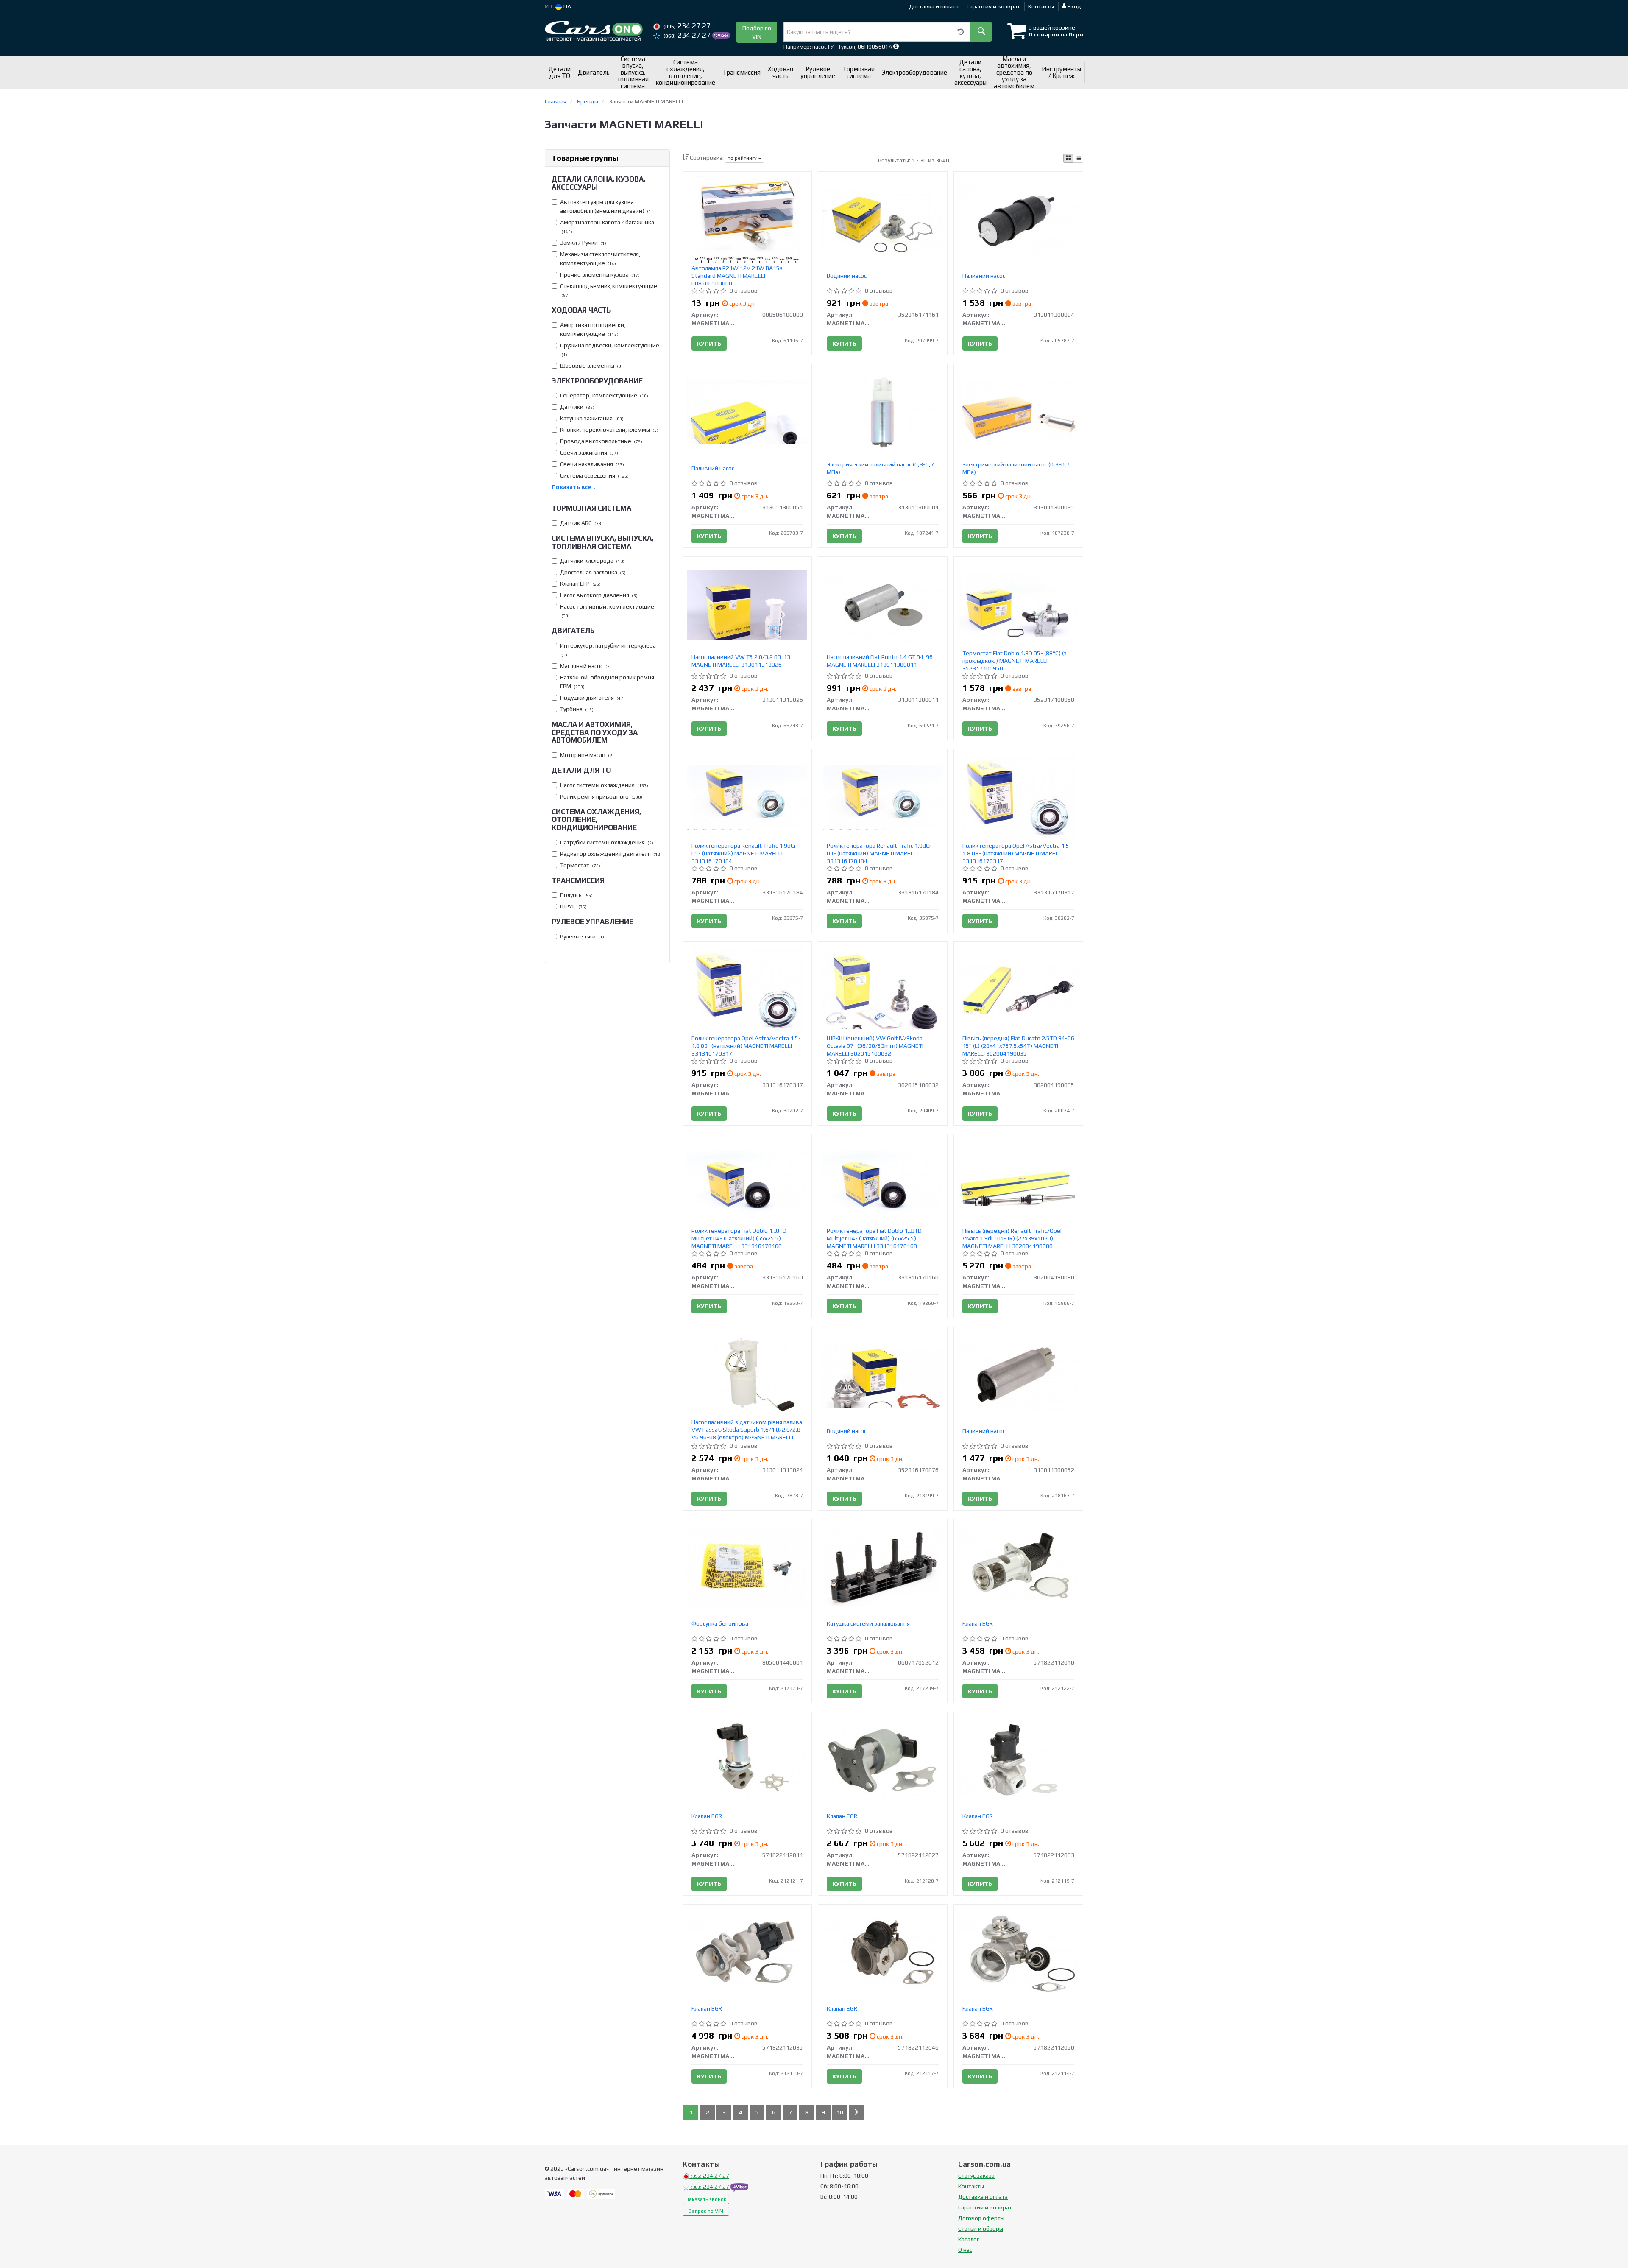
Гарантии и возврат (985, 2207)
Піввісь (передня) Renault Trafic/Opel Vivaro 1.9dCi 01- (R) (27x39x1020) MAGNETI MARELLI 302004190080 (1012, 1238)
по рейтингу (743, 158)
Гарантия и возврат (993, 6)
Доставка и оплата (934, 6)
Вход (1074, 6)
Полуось (576, 895)
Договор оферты (981, 2218)
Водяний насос (847, 276)
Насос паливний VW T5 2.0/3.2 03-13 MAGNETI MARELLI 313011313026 (741, 661)
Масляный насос (587, 666)
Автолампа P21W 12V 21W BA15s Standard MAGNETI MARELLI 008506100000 (737, 276)
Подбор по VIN (757, 32)
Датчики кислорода (592, 561)
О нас (965, 2250)
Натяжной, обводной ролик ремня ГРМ (607, 682)
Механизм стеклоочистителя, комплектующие (600, 258)
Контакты (1041, 6)
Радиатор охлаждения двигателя (611, 854)
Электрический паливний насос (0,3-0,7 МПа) (880, 468)
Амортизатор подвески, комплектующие (593, 329)
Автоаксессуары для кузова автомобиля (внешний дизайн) (606, 206)
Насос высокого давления (599, 595)
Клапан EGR (978, 1623)
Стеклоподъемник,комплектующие (609, 290)
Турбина (577, 709)
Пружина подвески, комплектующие (610, 350)
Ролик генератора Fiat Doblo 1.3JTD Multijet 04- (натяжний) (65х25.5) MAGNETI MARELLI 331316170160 (739, 1238)
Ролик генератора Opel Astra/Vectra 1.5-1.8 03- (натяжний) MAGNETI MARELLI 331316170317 (1017, 853)
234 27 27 (687, 26)
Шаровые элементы (591, 366)
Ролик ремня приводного (601, 796)
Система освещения (594, 475)
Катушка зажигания (592, 418)
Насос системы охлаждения (604, 785)
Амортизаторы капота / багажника (607, 227)
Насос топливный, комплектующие (607, 611)
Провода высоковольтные (601, 441)
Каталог (969, 2239)
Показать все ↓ (574, 487)
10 (840, 2112)
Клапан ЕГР (580, 584)
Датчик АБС (581, 523)
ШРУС (573, 906)
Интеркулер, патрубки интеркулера (608, 650)
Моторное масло (587, 755)
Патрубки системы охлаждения (607, 842)
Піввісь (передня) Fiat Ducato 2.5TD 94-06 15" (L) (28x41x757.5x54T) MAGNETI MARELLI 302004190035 (1018, 1046)
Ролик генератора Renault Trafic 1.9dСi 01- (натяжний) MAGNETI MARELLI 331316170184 (743, 853)
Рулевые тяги (582, 936)
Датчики (577, 407)
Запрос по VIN (706, 2211)
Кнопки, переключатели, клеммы (609, 430)
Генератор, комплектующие (604, 395)
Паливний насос (984, 276)
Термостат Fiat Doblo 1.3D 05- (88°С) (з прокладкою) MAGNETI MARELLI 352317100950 (1015, 661)
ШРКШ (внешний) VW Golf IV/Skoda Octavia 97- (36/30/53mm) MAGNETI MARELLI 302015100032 (875, 1046)
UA (567, 6)
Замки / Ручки (583, 243)
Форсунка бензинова (720, 1623)
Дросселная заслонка (593, 572)
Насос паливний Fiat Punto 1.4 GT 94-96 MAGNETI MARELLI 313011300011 (880, 661)
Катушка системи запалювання (868, 1623)
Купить (709, 344)
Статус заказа (976, 2176)
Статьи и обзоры (981, 2229)
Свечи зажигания (589, 452)
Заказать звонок (706, 2199)
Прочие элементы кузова (600, 274)
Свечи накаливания (592, 464)
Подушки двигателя (592, 698)
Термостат (580, 865)
